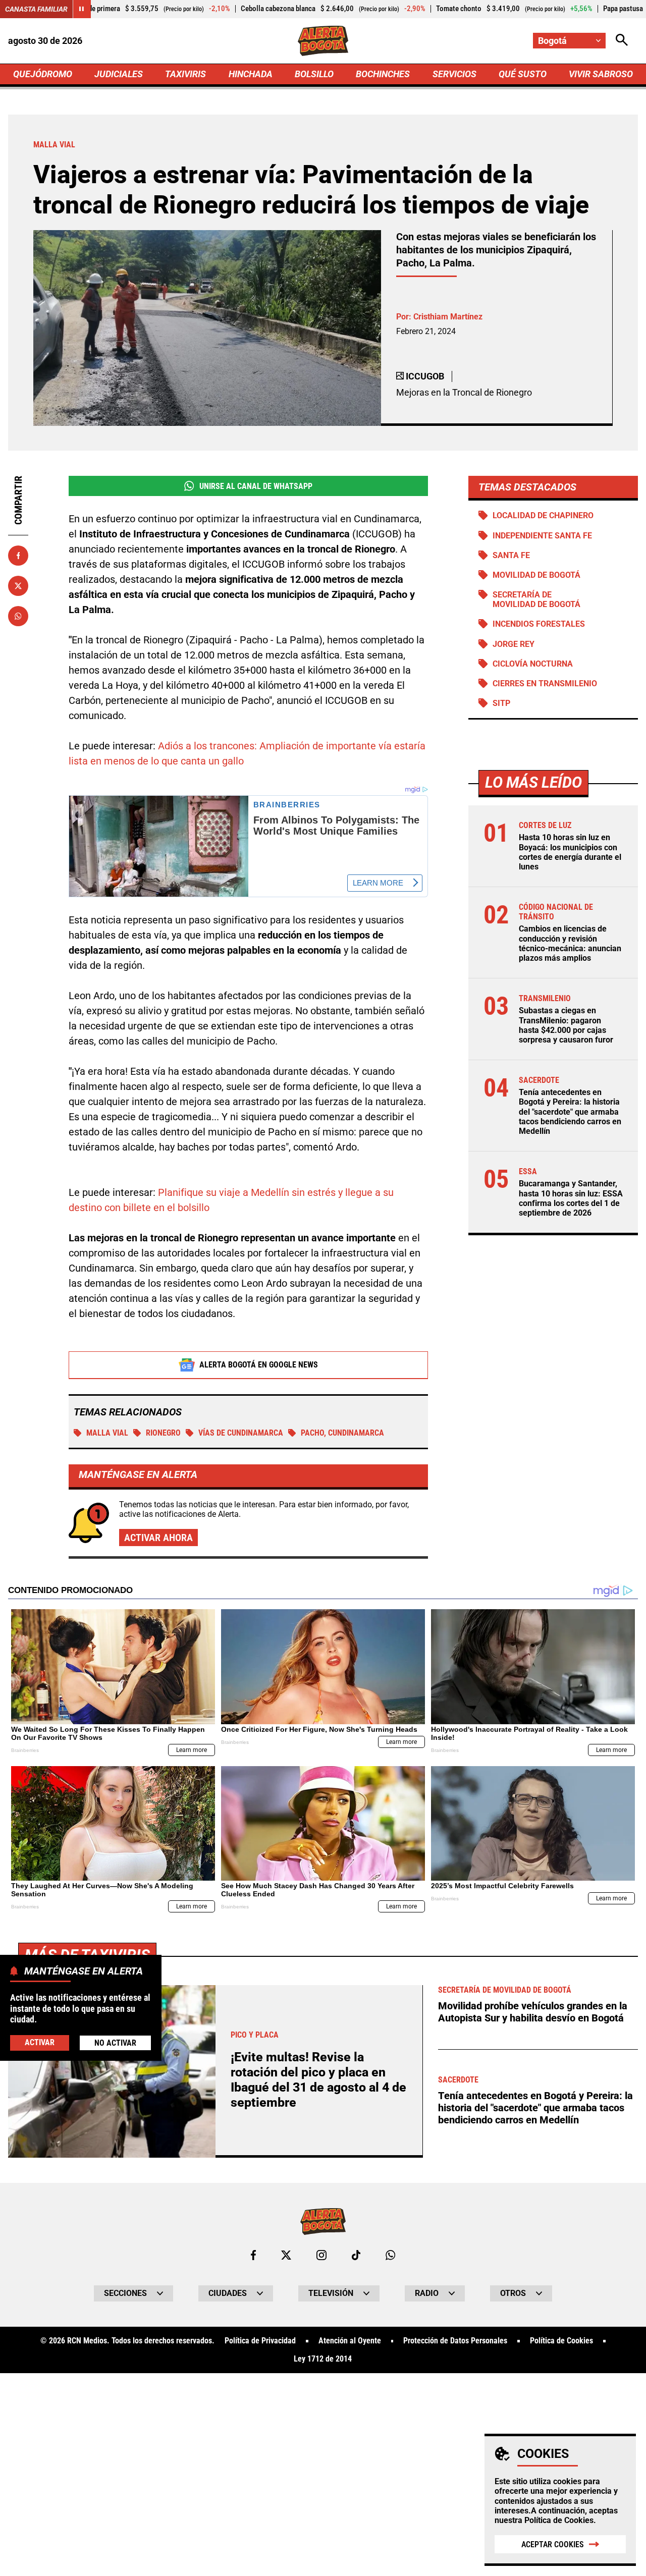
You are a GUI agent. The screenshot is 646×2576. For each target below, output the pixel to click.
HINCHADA (251, 74)
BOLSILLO (314, 74)
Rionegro (163, 1433)
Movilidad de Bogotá (536, 575)
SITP (501, 703)
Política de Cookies (559, 2520)
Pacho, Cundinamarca (342, 1433)
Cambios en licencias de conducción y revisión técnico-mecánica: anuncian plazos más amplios (570, 943)
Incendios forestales (539, 624)
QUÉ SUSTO (523, 74)
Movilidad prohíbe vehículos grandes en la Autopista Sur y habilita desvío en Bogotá (533, 2012)
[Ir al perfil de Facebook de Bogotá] (253, 2255)
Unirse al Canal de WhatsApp (256, 486)
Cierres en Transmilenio (545, 683)
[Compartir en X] (18, 586)
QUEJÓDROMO (43, 74)
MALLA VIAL (107, 1433)
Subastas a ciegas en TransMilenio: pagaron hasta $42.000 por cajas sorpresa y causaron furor (566, 1025)
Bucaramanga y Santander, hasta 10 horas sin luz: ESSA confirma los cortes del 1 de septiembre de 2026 (571, 1198)
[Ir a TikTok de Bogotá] (356, 2255)
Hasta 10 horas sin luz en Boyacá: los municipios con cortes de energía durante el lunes (570, 852)
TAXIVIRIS (185, 74)
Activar (40, 2042)
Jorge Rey (514, 644)
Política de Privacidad (260, 2341)
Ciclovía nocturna (533, 664)
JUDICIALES (119, 74)
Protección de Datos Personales (455, 2341)
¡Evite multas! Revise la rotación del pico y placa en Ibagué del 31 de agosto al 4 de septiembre (318, 2080)
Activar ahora (158, 1538)
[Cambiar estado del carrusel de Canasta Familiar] (82, 9)
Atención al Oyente (350, 2341)
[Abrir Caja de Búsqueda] (622, 41)
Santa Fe (511, 555)
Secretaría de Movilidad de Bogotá (536, 599)
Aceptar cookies (553, 2544)
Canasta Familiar (36, 9)
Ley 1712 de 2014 (323, 2359)
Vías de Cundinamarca (241, 1433)
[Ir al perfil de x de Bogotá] (286, 2255)
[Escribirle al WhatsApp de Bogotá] (390, 2255)
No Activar (115, 2043)
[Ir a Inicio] (323, 41)
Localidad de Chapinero (543, 515)
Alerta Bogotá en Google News (259, 1365)
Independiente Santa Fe (542, 536)
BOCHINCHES (383, 74)
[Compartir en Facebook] (18, 556)
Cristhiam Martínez (448, 317)
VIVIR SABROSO (601, 74)
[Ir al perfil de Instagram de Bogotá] (321, 2255)
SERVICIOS (454, 74)
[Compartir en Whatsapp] (18, 616)
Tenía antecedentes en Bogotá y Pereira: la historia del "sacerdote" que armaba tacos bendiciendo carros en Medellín (570, 1112)
